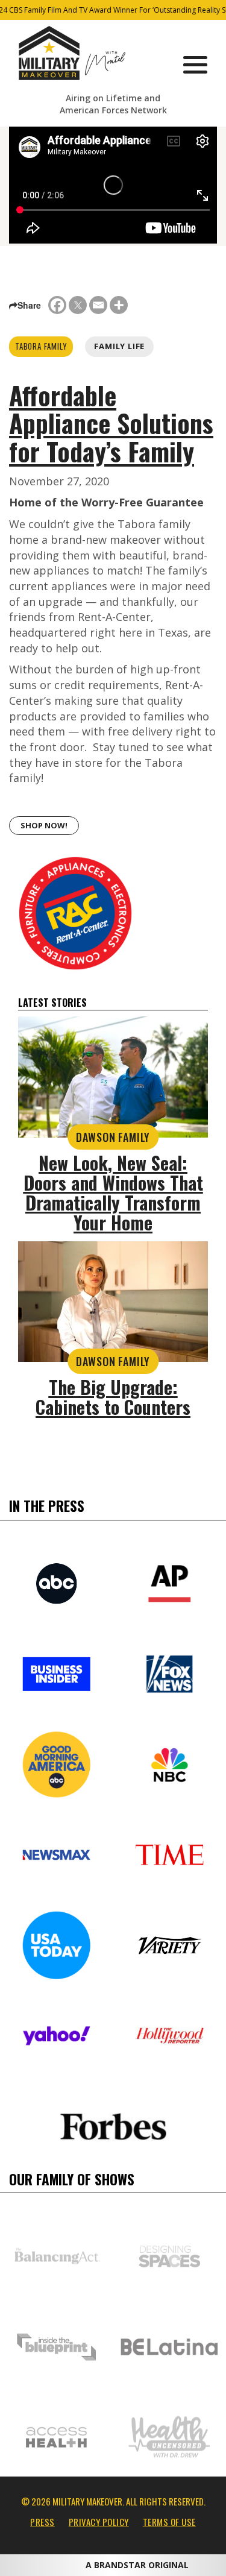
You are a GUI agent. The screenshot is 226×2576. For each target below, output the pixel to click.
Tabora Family (41, 346)
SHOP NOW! (44, 825)
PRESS (42, 2522)
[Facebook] (57, 305)
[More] (119, 305)
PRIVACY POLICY (99, 2522)
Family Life (119, 346)
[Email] (98, 305)
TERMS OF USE (169, 2522)
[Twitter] (78, 305)
